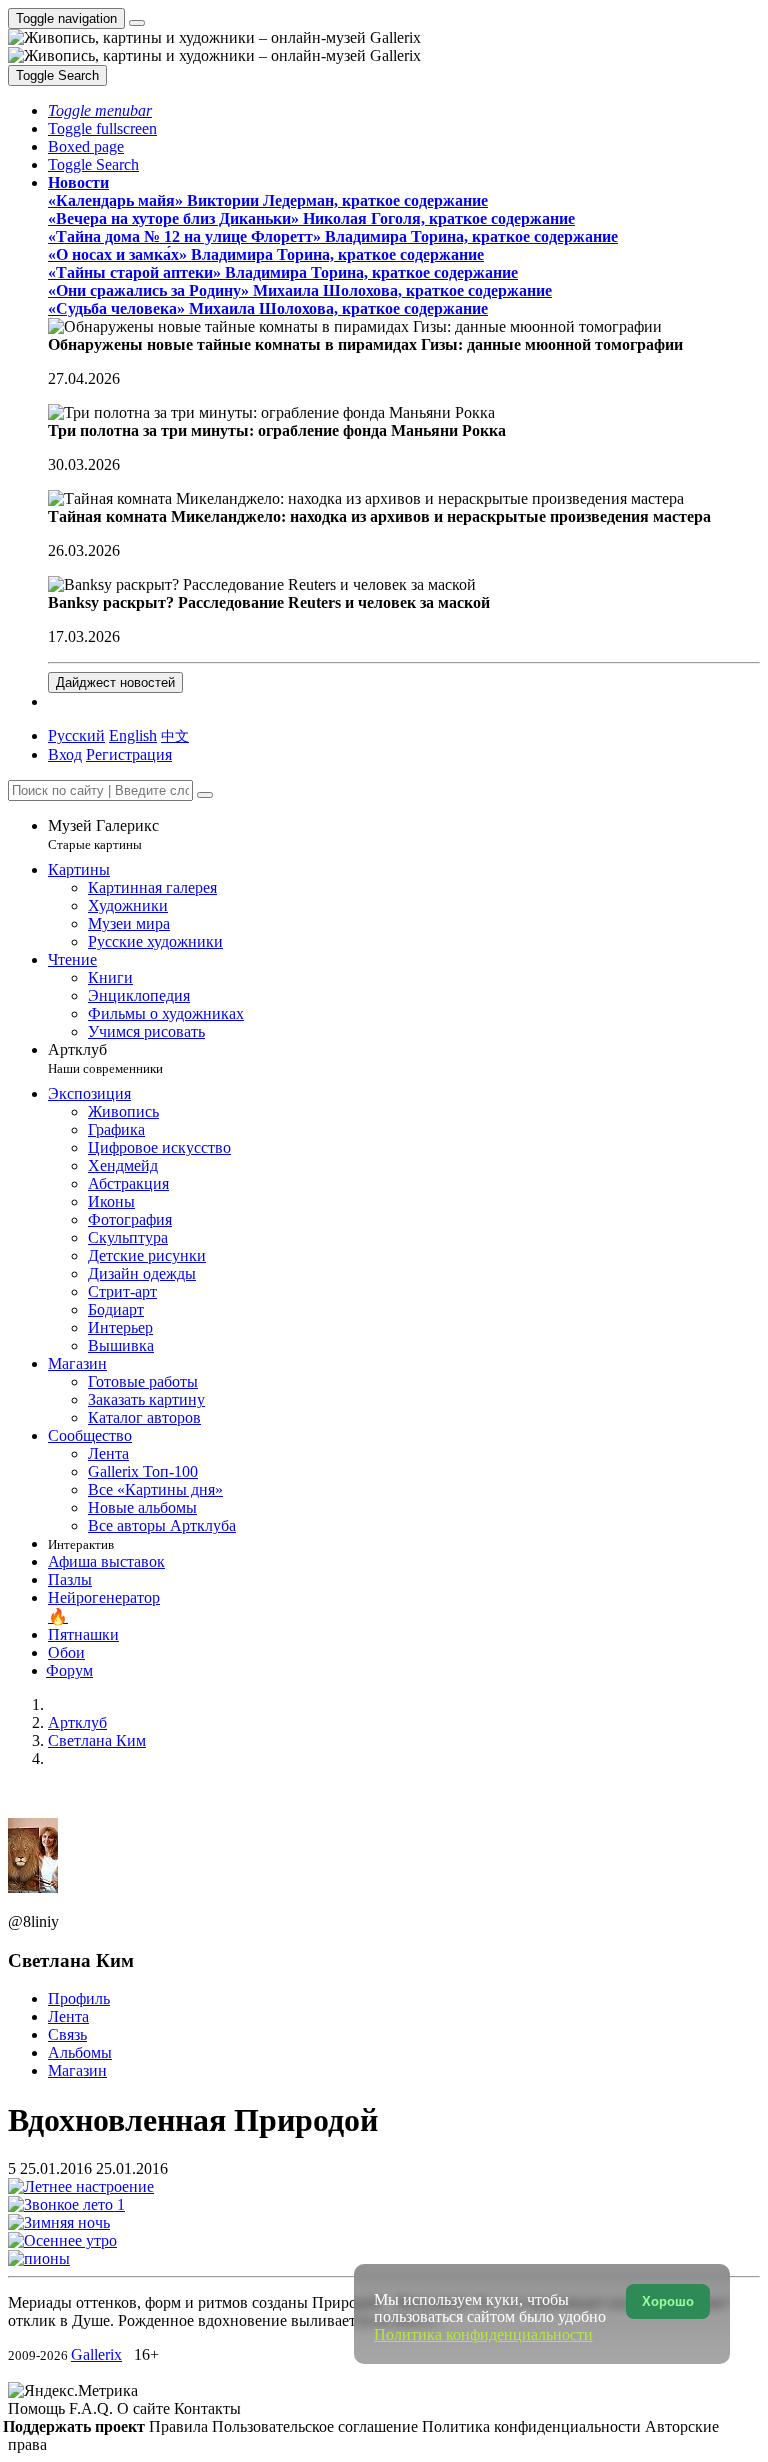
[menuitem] (175, 735)
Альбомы (80, 2052)
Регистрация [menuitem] (129, 754)
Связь (67, 2034)
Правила (180, 2426)
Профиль (79, 1998)
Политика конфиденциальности (533, 2426)
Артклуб (105, 1058)
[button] (100, 110)
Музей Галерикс (103, 834)
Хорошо (668, 2301)
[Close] (205, 795)
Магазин (77, 2070)
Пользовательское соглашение (317, 2426)
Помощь (38, 2408)
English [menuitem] (133, 735)
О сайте (145, 2408)
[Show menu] (137, 23)
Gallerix (96, 2354)
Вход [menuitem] (65, 754)
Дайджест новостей (115, 682)
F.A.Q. (93, 2408)
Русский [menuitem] (76, 735)
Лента (68, 2016)
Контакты (207, 2408)
